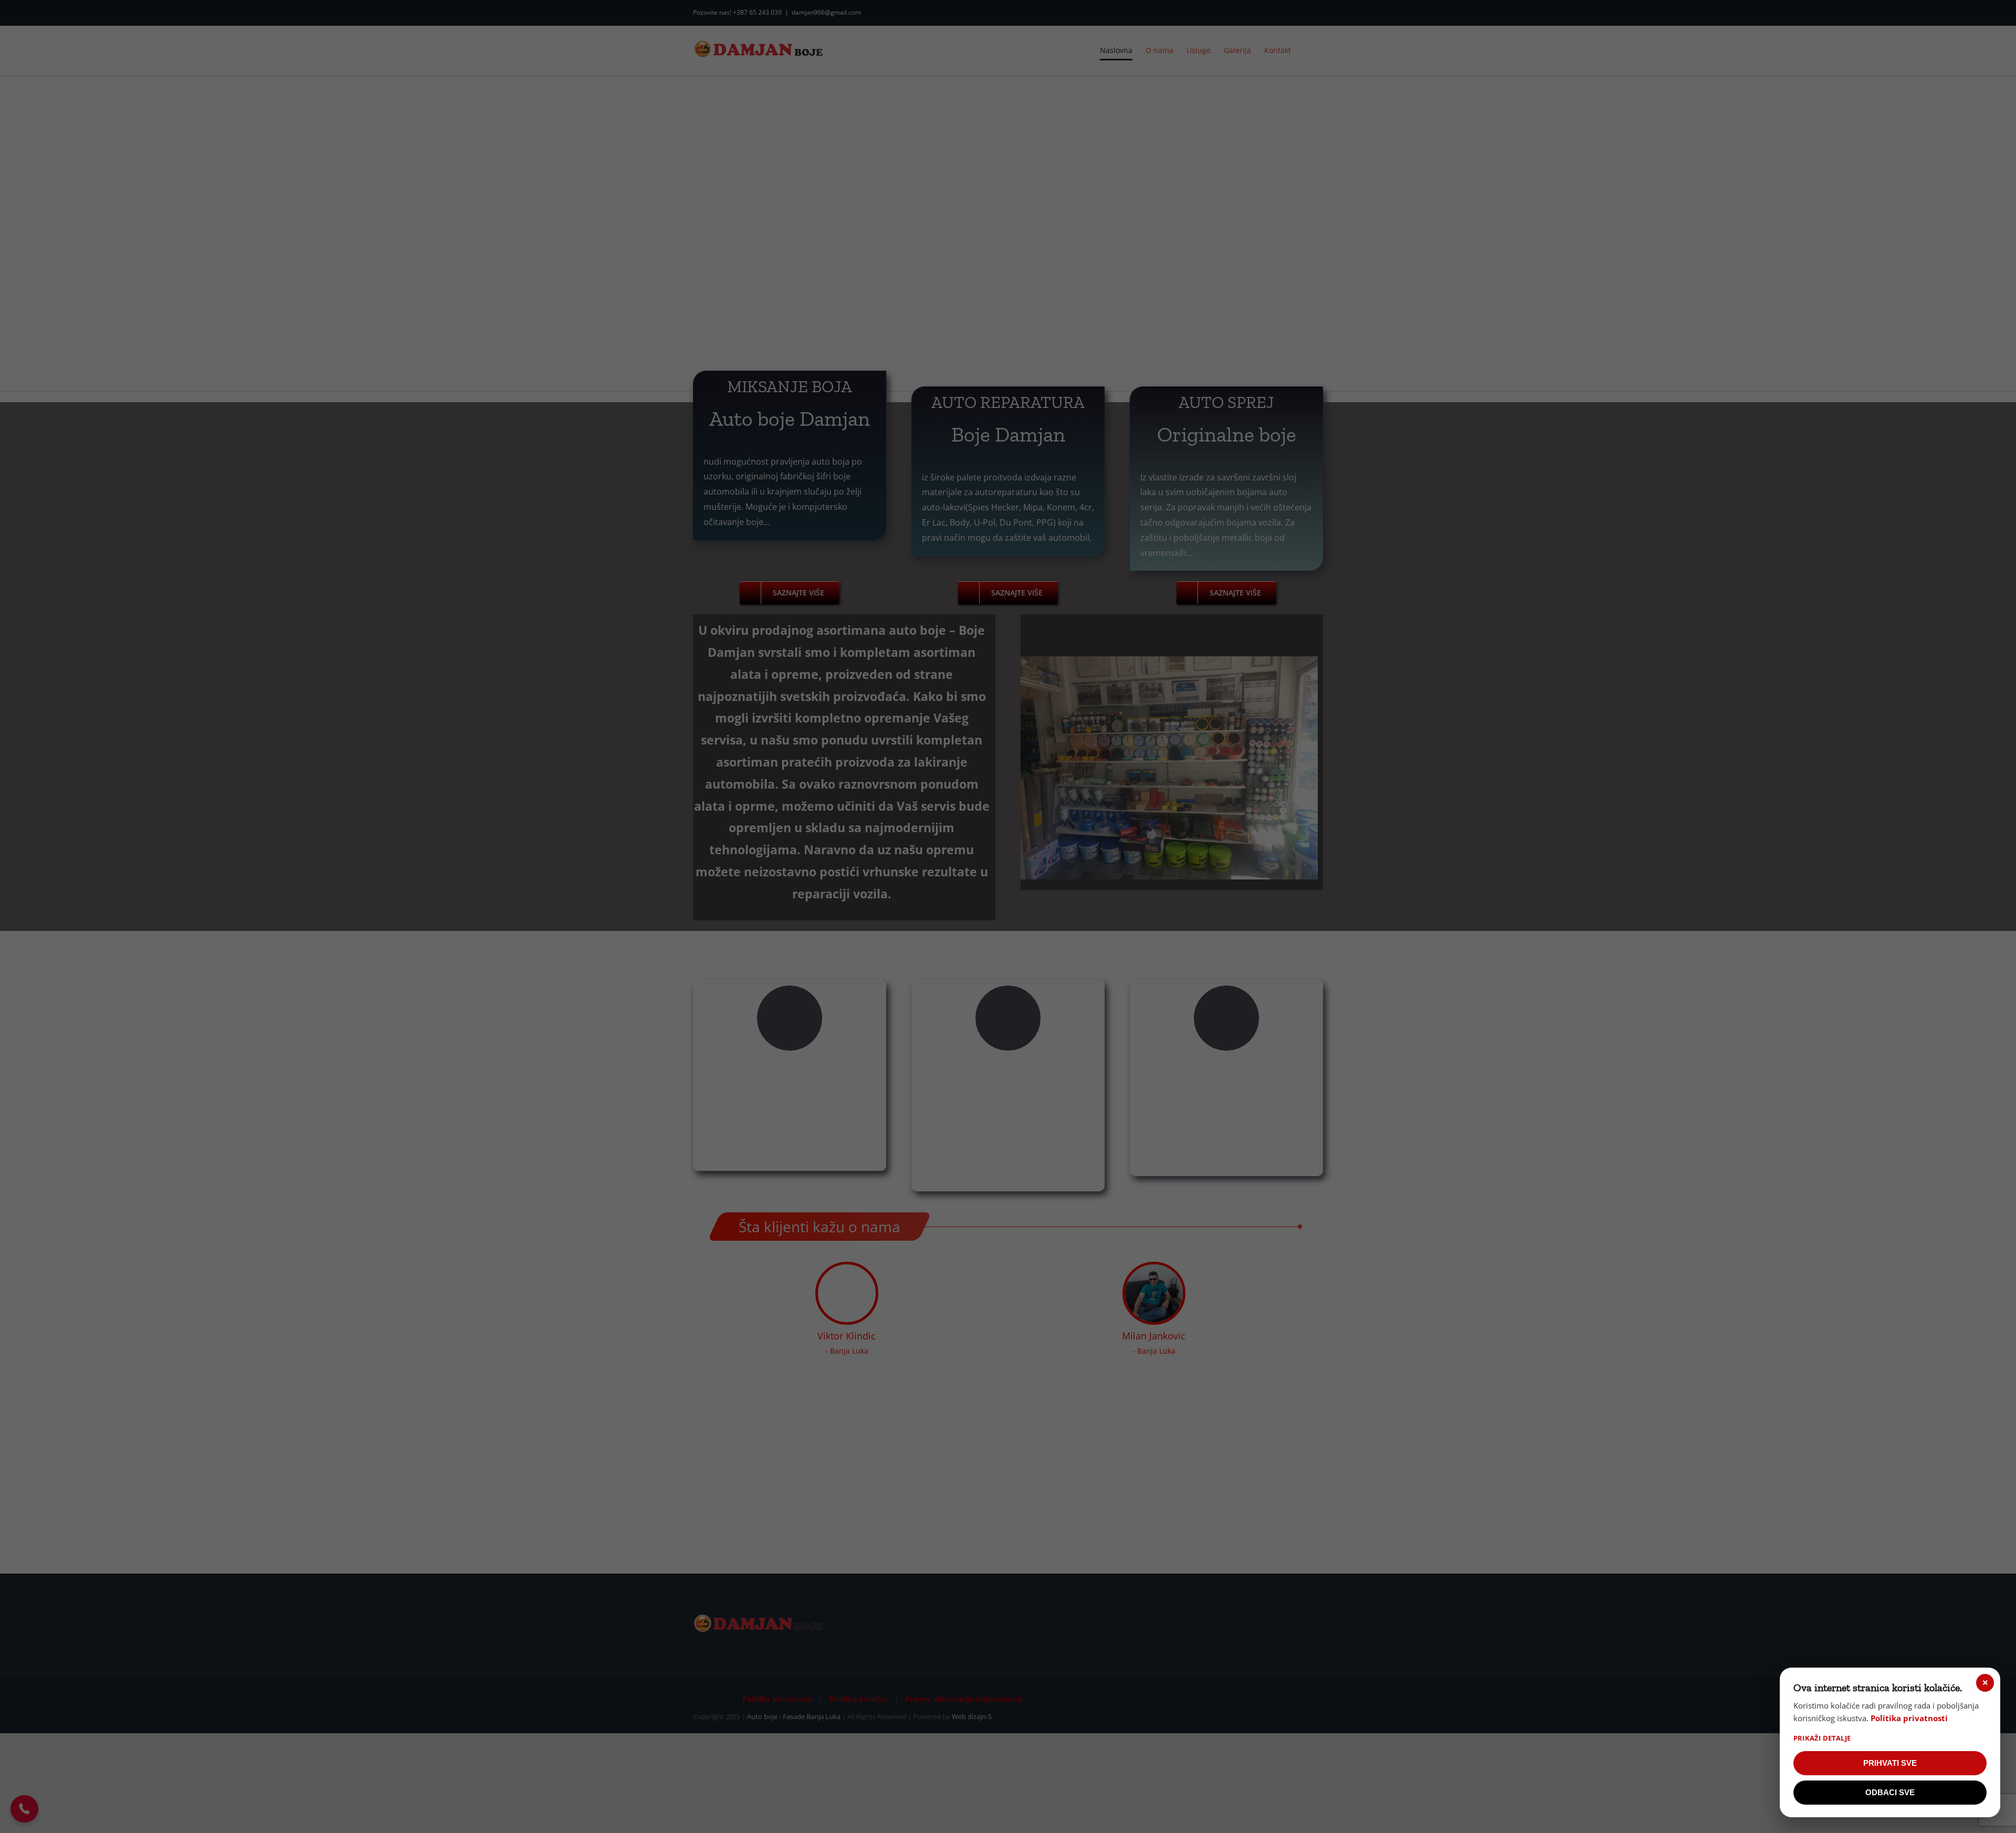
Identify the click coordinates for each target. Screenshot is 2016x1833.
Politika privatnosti (1909, 1718)
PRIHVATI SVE (1890, 1763)
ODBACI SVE (1890, 1792)
